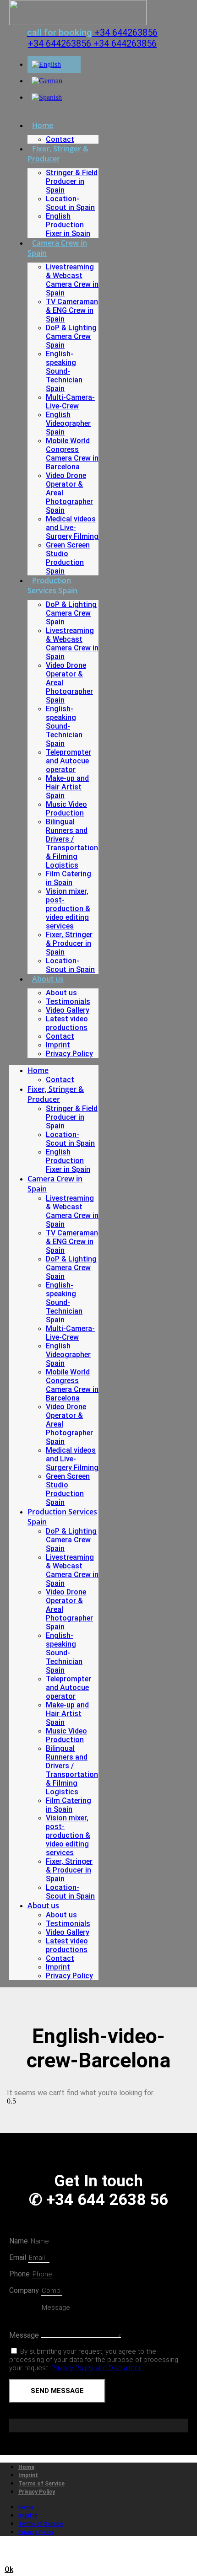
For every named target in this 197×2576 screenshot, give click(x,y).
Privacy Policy (69, 1054)
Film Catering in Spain (68, 878)
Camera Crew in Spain (57, 248)
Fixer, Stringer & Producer (58, 154)
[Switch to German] (47, 81)
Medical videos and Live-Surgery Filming (72, 528)
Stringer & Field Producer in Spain (72, 181)
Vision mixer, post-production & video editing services (68, 909)
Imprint (58, 1045)
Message (25, 2335)
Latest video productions (67, 1023)
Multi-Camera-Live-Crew (70, 402)
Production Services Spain (52, 585)
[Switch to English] (46, 64)
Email (19, 2257)
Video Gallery (68, 1010)
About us (48, 979)
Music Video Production (66, 809)
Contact (60, 139)
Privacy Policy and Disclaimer (96, 2368)
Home (43, 125)
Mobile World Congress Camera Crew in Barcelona (72, 454)
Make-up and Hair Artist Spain (67, 787)
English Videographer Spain (68, 423)
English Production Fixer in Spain (68, 225)
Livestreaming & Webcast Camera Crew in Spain (72, 280)
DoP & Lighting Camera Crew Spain (71, 336)
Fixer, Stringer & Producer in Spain (69, 943)
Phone (20, 2274)
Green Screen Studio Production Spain (68, 558)
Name (19, 2241)
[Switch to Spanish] (47, 97)
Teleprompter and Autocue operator (68, 761)
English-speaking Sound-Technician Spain (64, 371)
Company (25, 2290)
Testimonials (68, 1001)
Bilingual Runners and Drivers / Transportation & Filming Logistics (72, 843)
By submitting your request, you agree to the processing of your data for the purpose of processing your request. (94, 2360)
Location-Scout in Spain (70, 203)
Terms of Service (41, 2484)
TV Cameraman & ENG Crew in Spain (72, 310)
